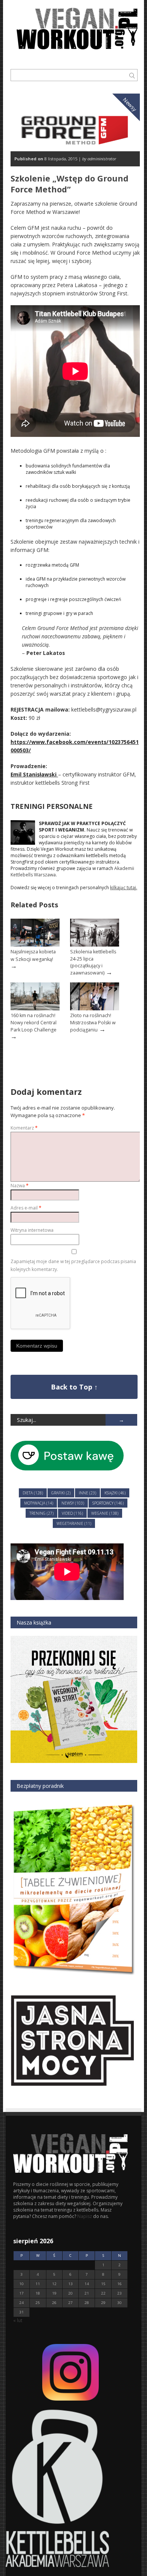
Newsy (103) (73, 1503)
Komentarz (24, 1128)
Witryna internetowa (32, 1230)
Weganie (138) (105, 1513)
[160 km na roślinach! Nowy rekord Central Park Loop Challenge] (35, 1009)
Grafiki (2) (61, 1493)
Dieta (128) (33, 1493)
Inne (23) (87, 1493)
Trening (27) (41, 1513)
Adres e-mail (26, 1208)
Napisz (85, 2216)
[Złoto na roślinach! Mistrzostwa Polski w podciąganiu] (95, 1009)
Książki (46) (115, 1493)
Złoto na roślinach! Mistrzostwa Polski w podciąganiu (93, 1022)
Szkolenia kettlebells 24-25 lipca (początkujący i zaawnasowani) (93, 962)
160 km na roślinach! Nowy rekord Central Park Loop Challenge (34, 1022)
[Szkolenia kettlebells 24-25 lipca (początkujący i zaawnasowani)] (95, 945)
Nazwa (20, 1186)
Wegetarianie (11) (74, 1523)
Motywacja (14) (39, 1503)
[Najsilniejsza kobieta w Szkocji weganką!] (35, 945)
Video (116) (72, 1513)
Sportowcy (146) (108, 1503)
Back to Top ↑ (74, 1387)
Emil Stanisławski (34, 774)
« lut (18, 2320)
